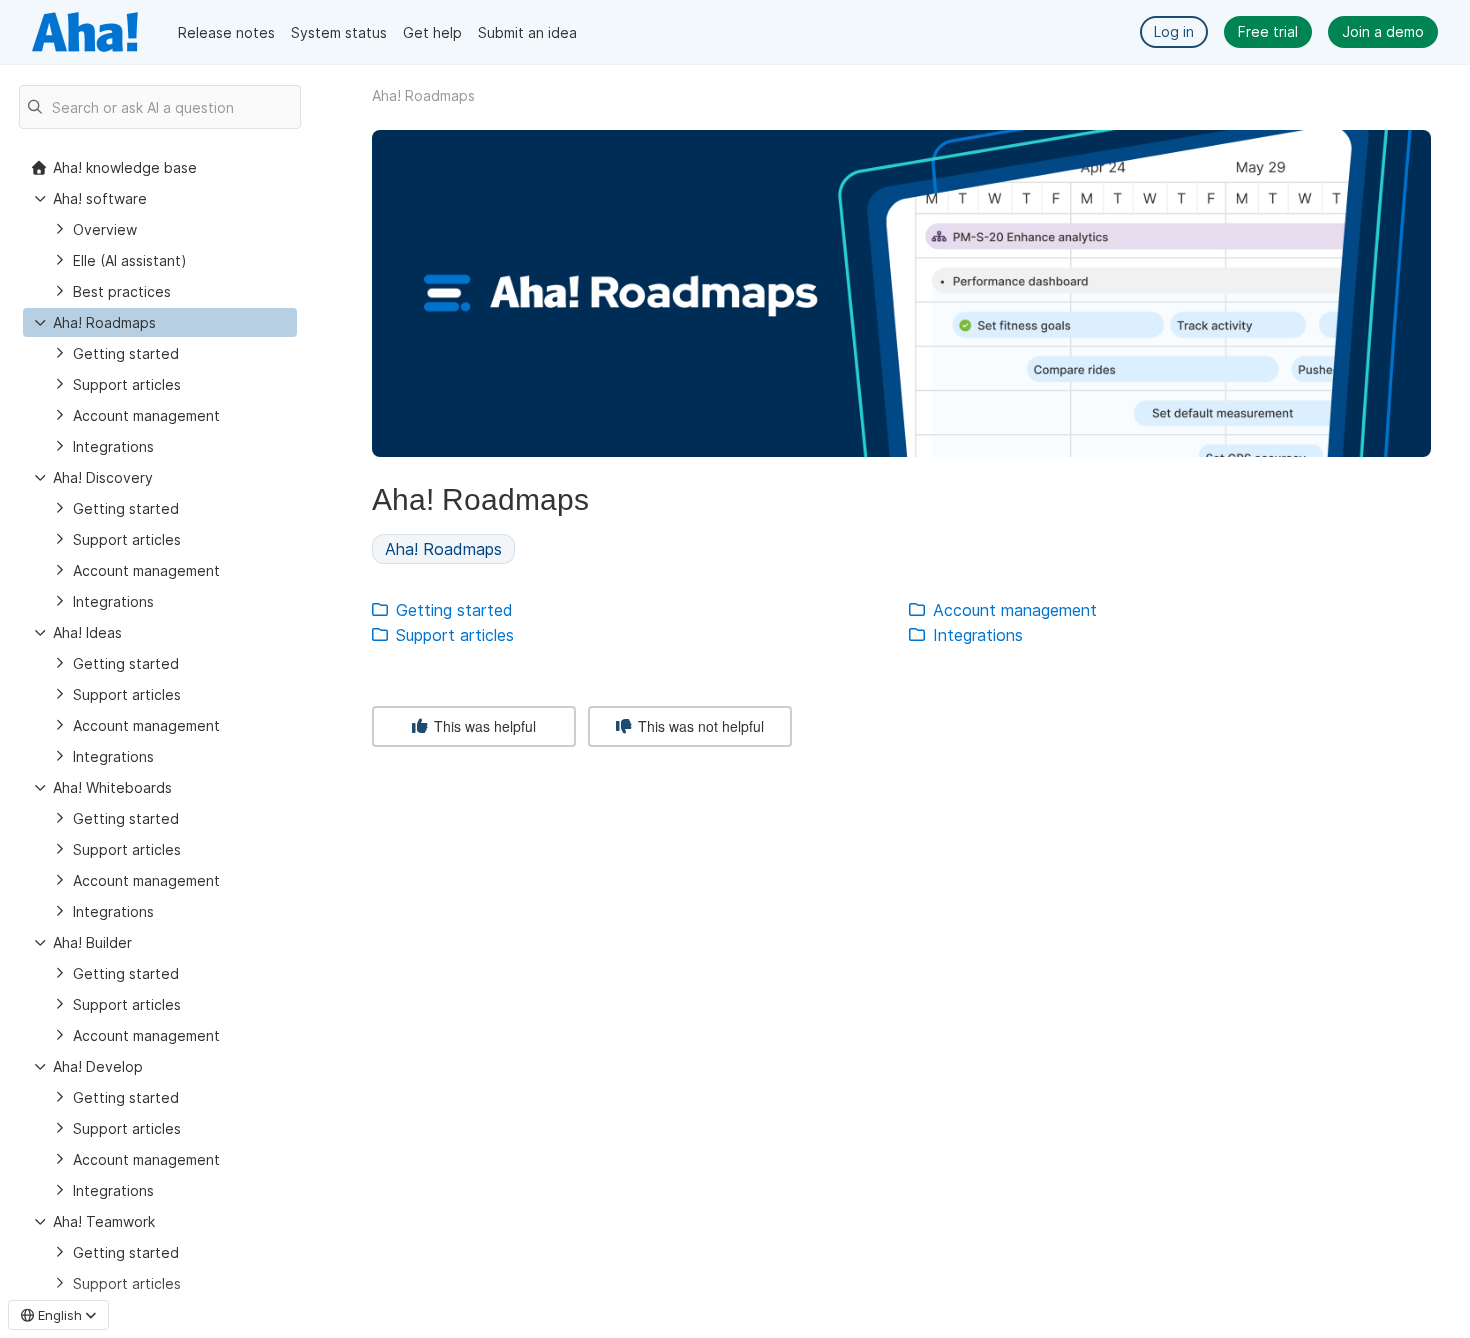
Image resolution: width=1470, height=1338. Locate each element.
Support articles (127, 384)
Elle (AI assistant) (130, 260)
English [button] (60, 1315)
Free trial (1268, 31)
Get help (432, 32)
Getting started (126, 353)
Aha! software (100, 198)
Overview (105, 229)
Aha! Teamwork (104, 1221)
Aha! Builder (92, 942)
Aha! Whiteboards (112, 787)
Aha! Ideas (87, 632)
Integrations (113, 446)
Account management (146, 415)
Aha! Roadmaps (104, 322)
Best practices (122, 291)
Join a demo (1383, 31)
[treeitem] (160, 322)
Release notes (226, 32)
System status (339, 32)
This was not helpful (699, 726)
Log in (1174, 31)
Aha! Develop (98, 1066)
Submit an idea (527, 32)
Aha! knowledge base (125, 167)
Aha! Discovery (103, 477)
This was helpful (483, 726)
